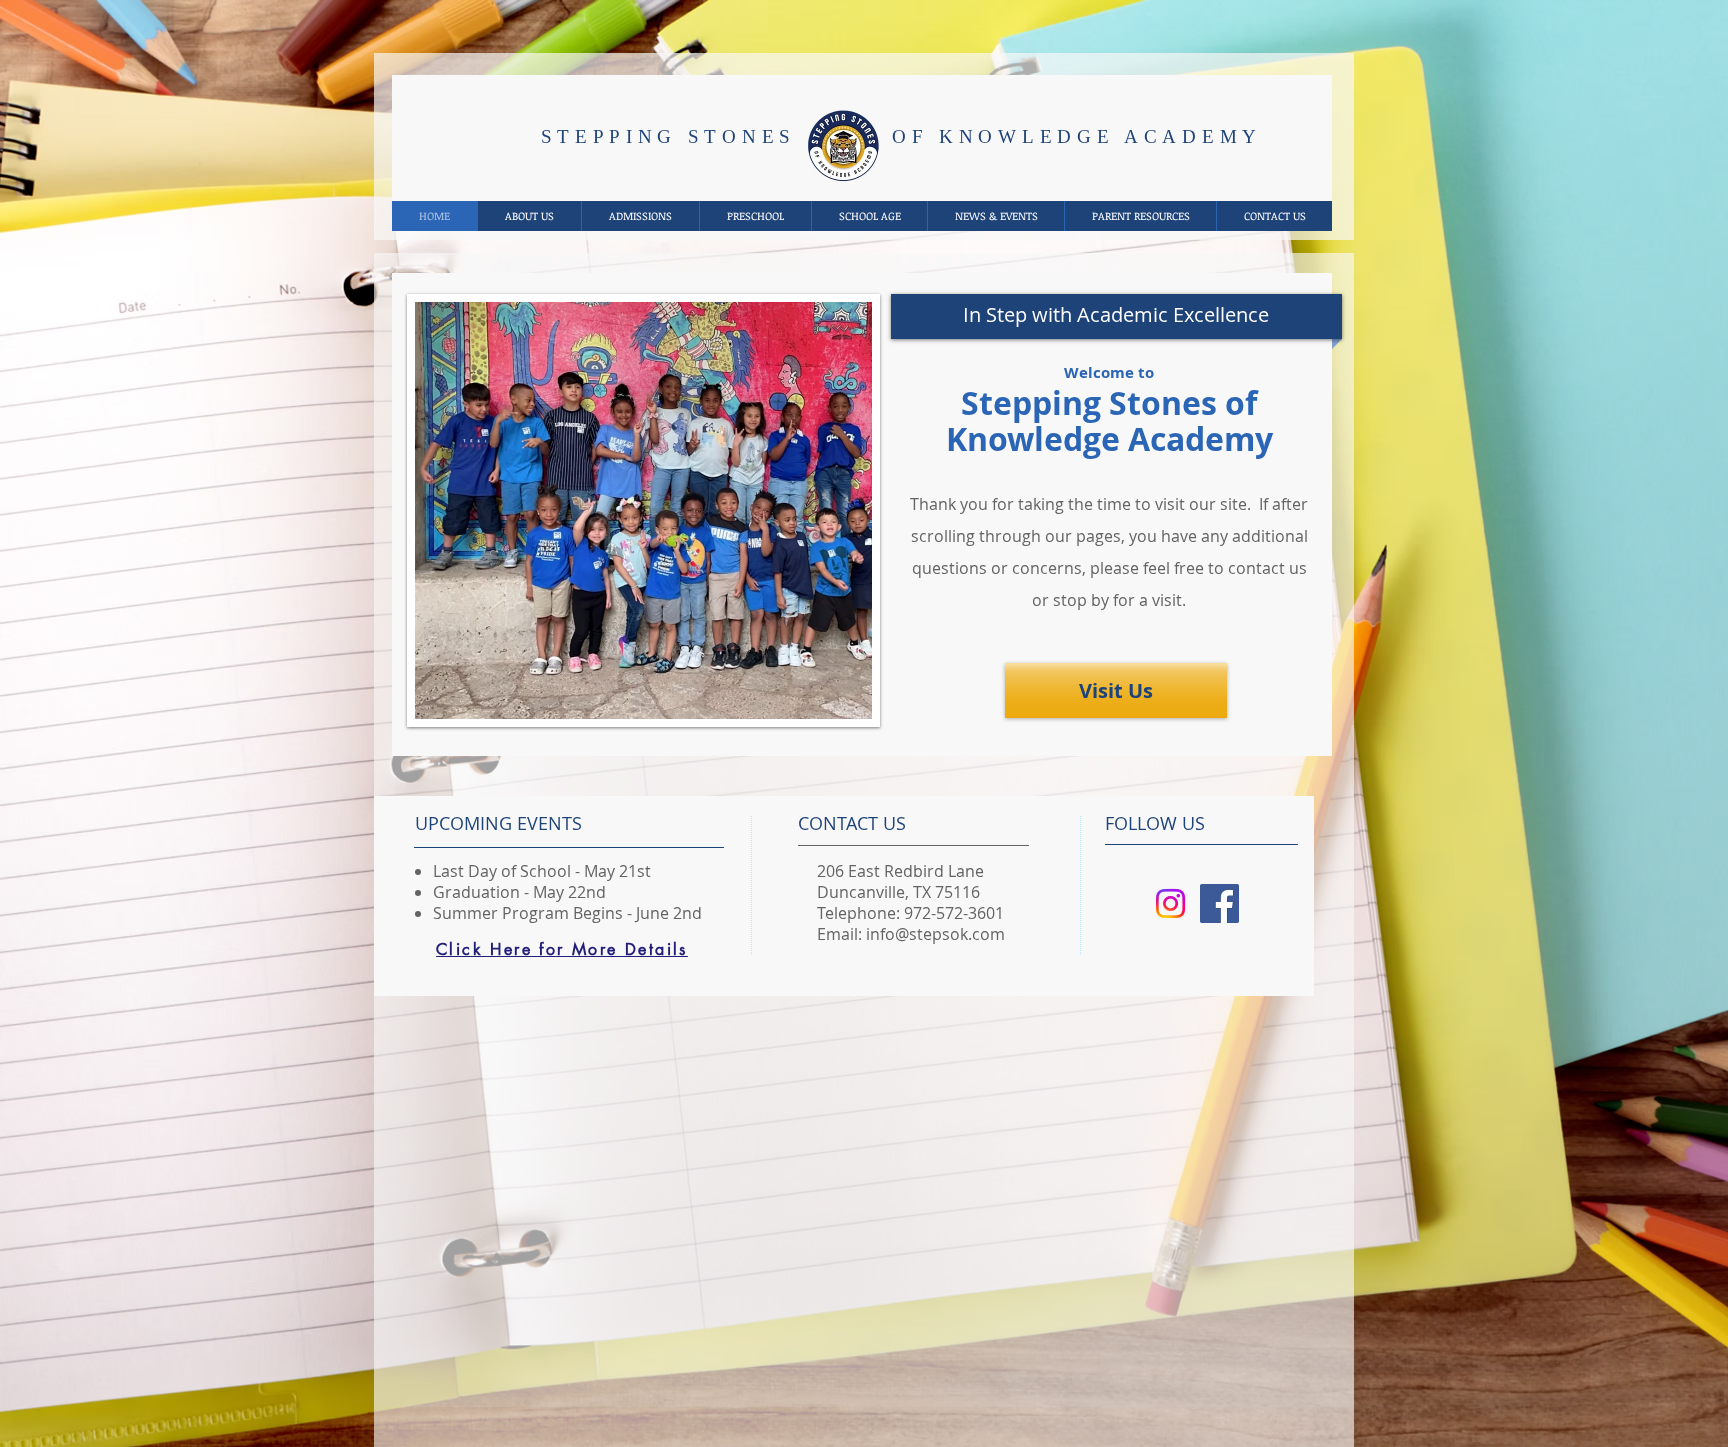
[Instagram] (1170, 903)
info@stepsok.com (935, 934)
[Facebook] (1219, 903)
